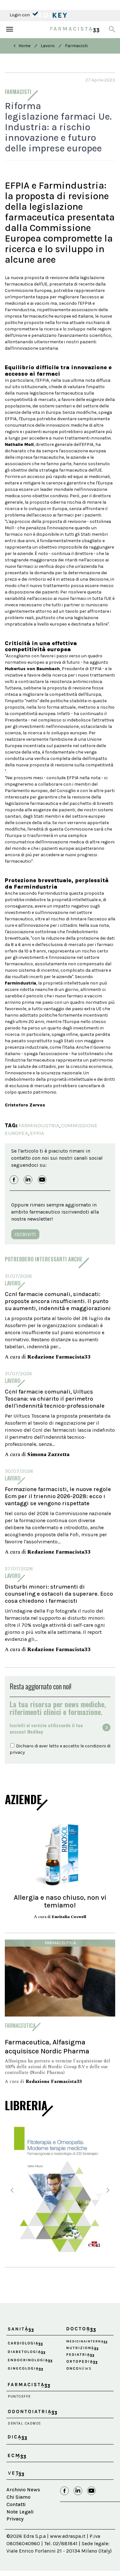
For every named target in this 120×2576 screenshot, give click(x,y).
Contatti (16, 2504)
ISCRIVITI (25, 1234)
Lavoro (48, 46)
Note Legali (20, 2512)
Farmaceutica (60, 1943)
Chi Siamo (18, 2497)
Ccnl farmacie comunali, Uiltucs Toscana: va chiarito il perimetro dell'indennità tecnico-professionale (55, 1399)
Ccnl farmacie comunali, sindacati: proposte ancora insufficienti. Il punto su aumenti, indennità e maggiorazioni (58, 1301)
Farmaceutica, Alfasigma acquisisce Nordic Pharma (47, 2047)
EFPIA (37, 1133)
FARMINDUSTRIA (39, 1125)
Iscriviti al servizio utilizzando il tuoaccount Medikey (46, 1728)
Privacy (15, 2519)
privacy (17, 1752)
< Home (22, 46)
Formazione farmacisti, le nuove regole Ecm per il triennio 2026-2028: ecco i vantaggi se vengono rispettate (58, 1496)
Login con (20, 15)
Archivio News (23, 2490)
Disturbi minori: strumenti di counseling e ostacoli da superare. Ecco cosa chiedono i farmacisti (59, 1594)
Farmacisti (76, 46)
